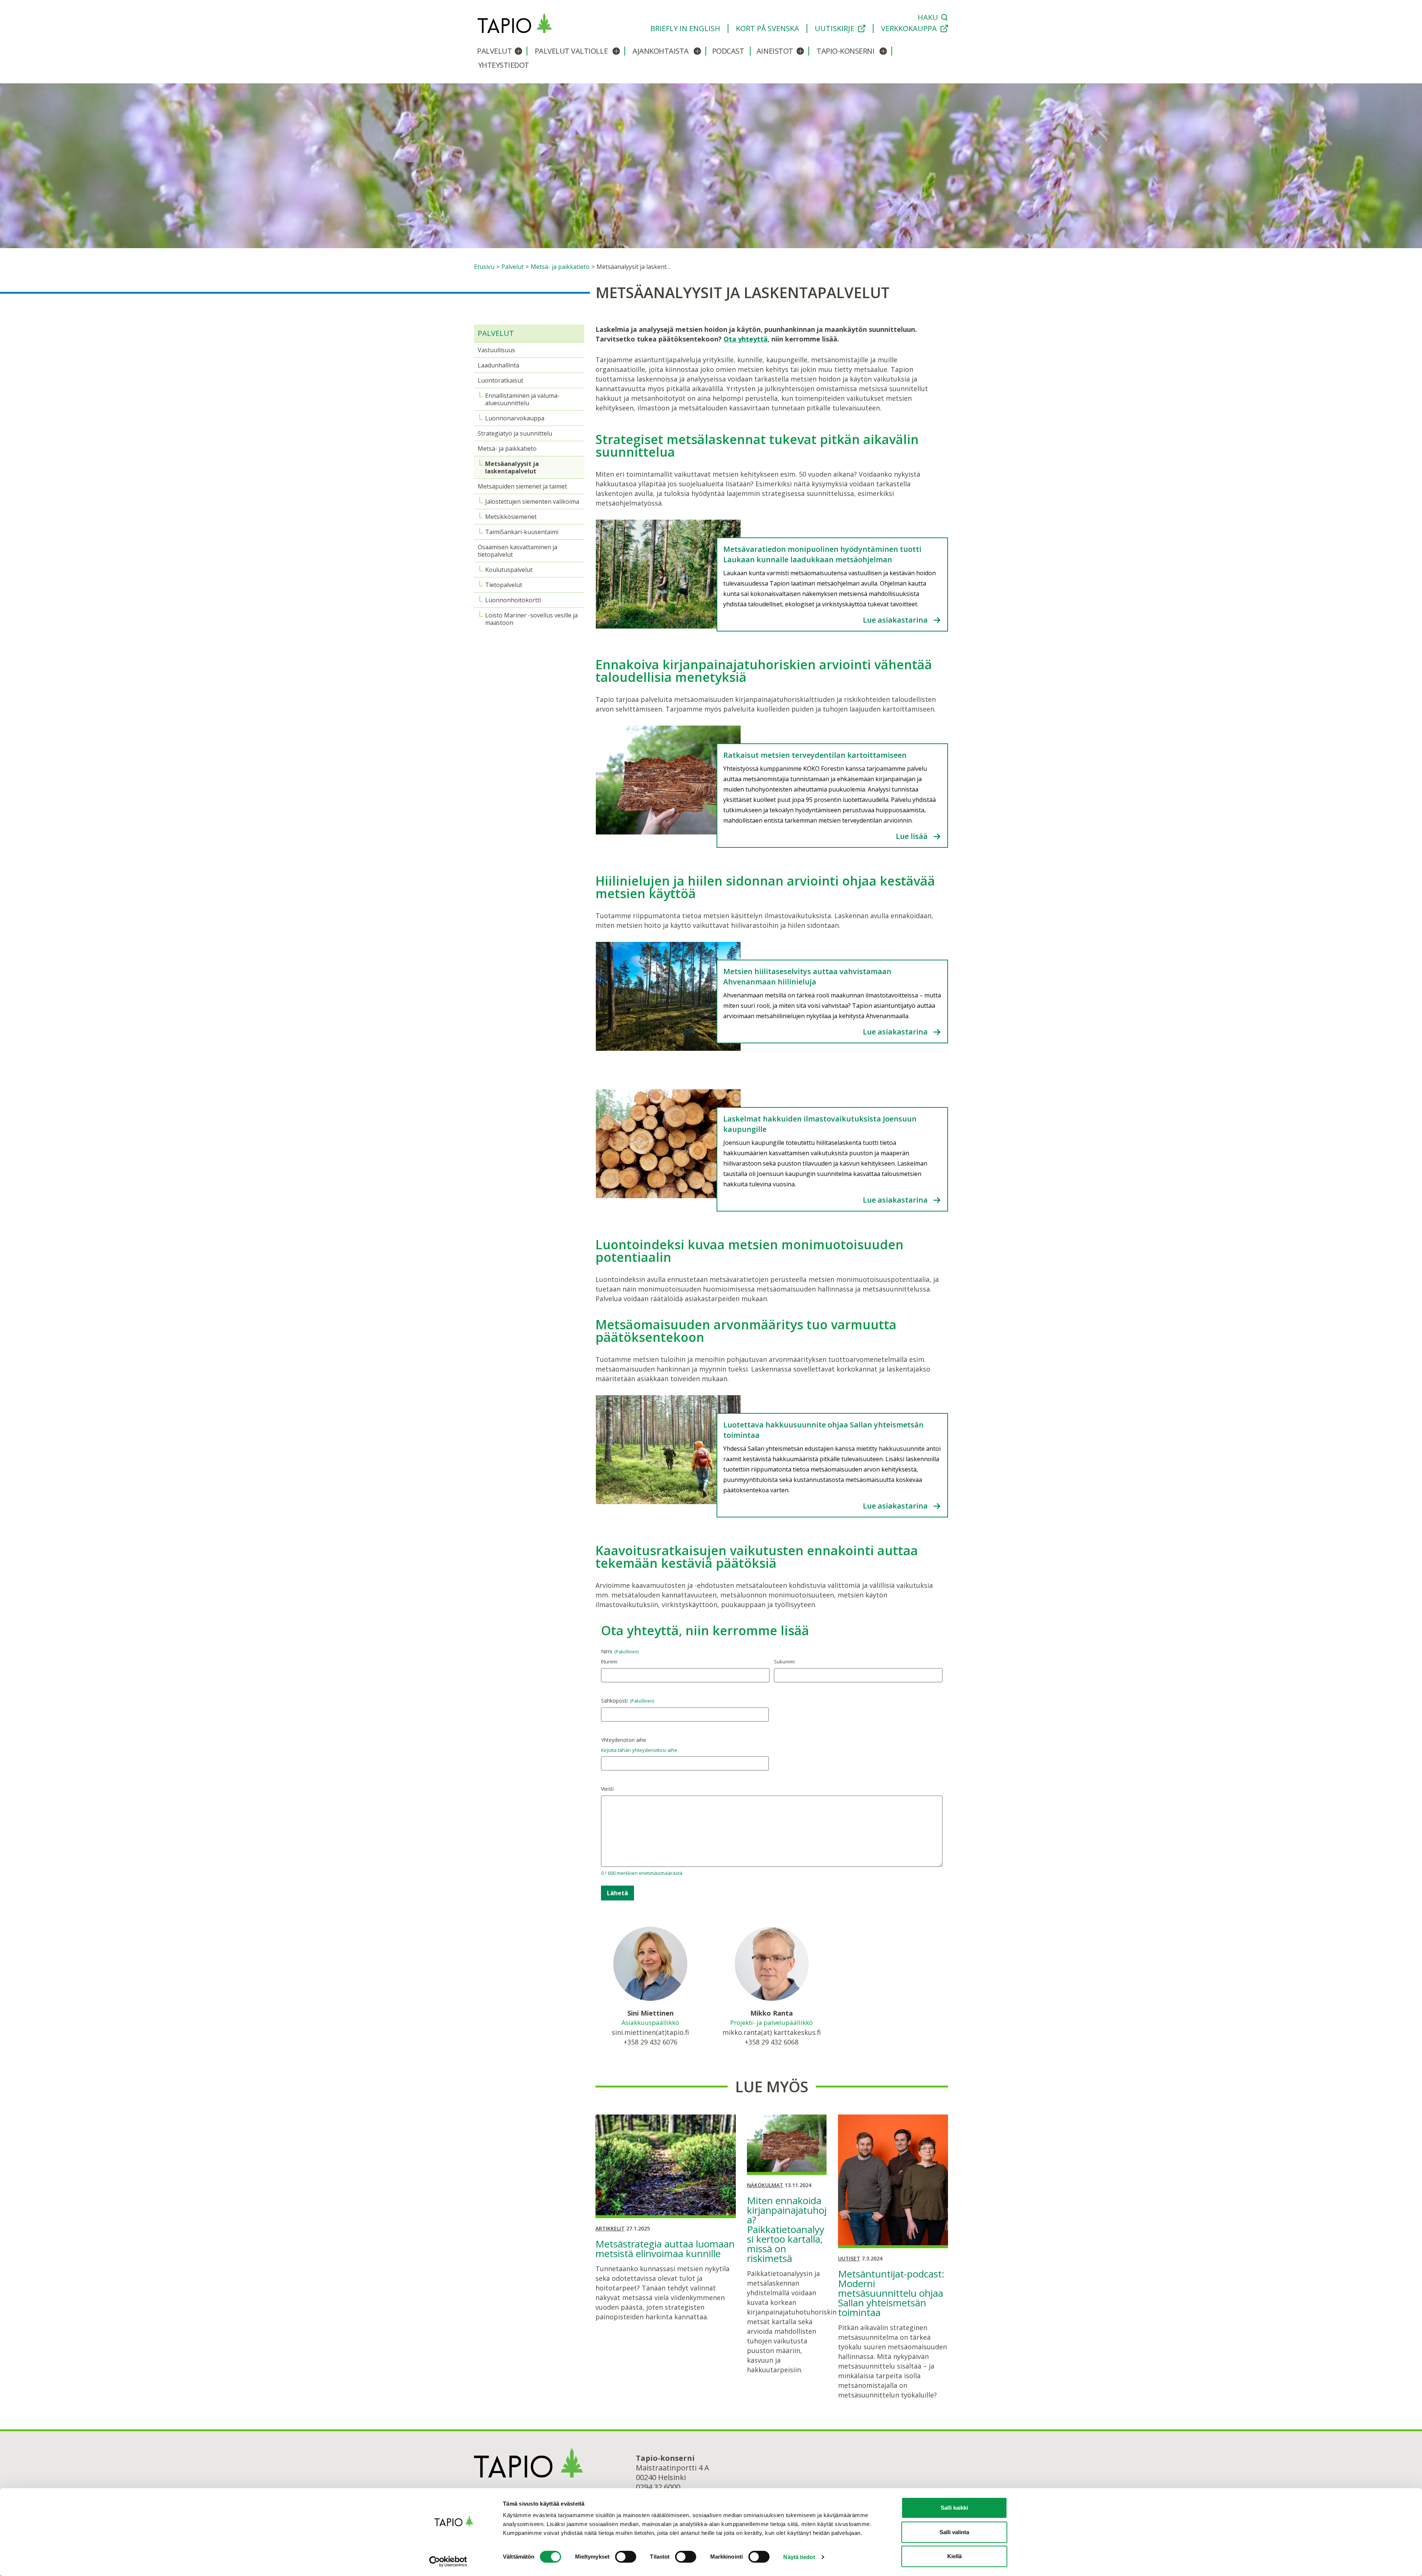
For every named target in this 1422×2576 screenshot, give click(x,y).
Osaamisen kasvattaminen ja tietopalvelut (518, 551)
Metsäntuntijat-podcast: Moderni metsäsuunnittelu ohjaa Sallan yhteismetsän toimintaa (891, 2293)
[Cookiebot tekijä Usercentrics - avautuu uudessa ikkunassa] (454, 2562)
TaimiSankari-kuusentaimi (522, 532)
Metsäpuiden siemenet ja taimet (522, 486)
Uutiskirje (834, 29)
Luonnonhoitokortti (513, 600)
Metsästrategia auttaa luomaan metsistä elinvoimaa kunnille (665, 2249)
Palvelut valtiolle (571, 51)
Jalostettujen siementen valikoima (532, 501)
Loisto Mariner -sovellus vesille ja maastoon (531, 619)
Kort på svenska (767, 29)
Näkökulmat (765, 2185)
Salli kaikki (954, 2508)
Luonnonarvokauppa (515, 418)
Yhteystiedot (504, 65)
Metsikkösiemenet (511, 517)
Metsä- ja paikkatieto (507, 449)
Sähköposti (627, 1701)
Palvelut (494, 51)
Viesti (607, 1789)
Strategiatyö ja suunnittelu (515, 433)
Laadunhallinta (498, 365)
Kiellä (954, 2556)
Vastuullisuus (496, 350)
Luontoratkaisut (500, 380)
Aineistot (775, 51)
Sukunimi (784, 1662)
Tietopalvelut (504, 585)
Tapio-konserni (845, 51)
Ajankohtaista (661, 51)
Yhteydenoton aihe (624, 1740)
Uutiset (849, 2258)
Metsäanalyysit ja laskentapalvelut (512, 467)
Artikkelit (610, 2228)
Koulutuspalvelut (509, 570)
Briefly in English (685, 29)
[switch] (626, 2557)
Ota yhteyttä (746, 339)
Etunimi (609, 1662)
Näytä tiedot (799, 2557)
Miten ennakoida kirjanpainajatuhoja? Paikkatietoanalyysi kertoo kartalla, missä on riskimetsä (787, 2229)
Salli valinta (954, 2532)
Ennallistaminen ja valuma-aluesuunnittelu (522, 399)
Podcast (728, 51)
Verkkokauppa (909, 29)
